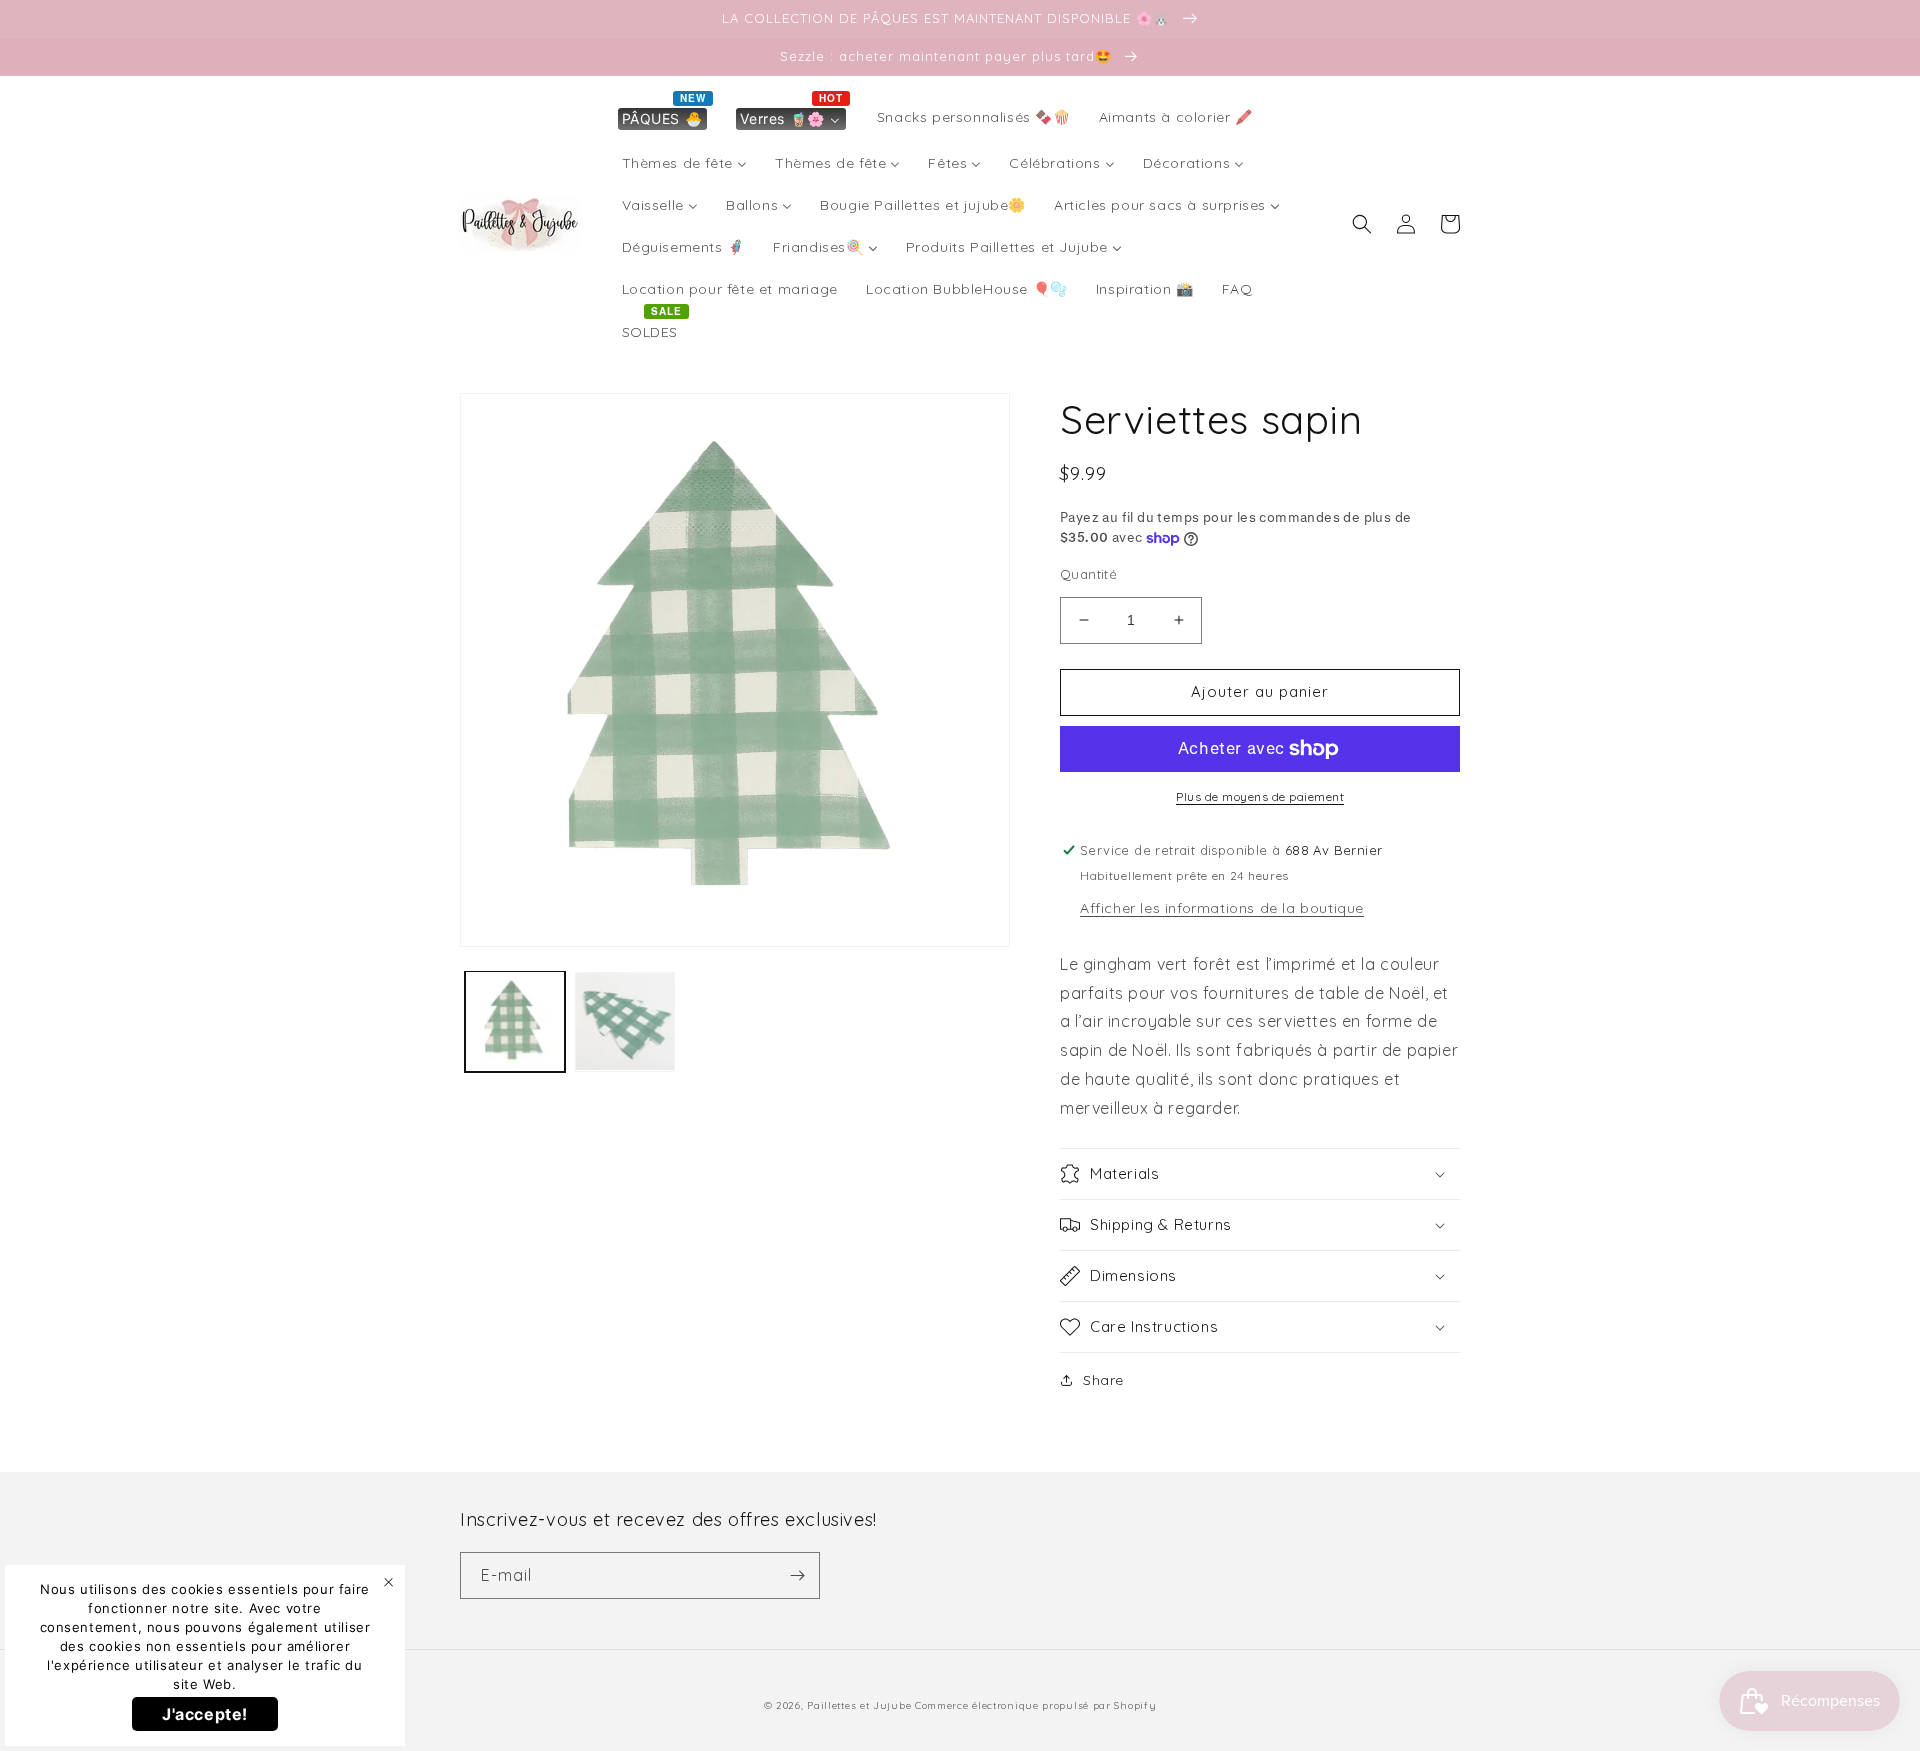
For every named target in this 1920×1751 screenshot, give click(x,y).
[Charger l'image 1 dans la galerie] (515, 1021)
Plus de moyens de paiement (1260, 796)
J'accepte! (205, 1714)
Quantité (1088, 574)
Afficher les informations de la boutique (1222, 908)
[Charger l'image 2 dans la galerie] (625, 1021)
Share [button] (1103, 1380)
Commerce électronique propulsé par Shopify (1035, 1705)
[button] (1362, 224)
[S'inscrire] (797, 1575)
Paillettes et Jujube (861, 1705)
